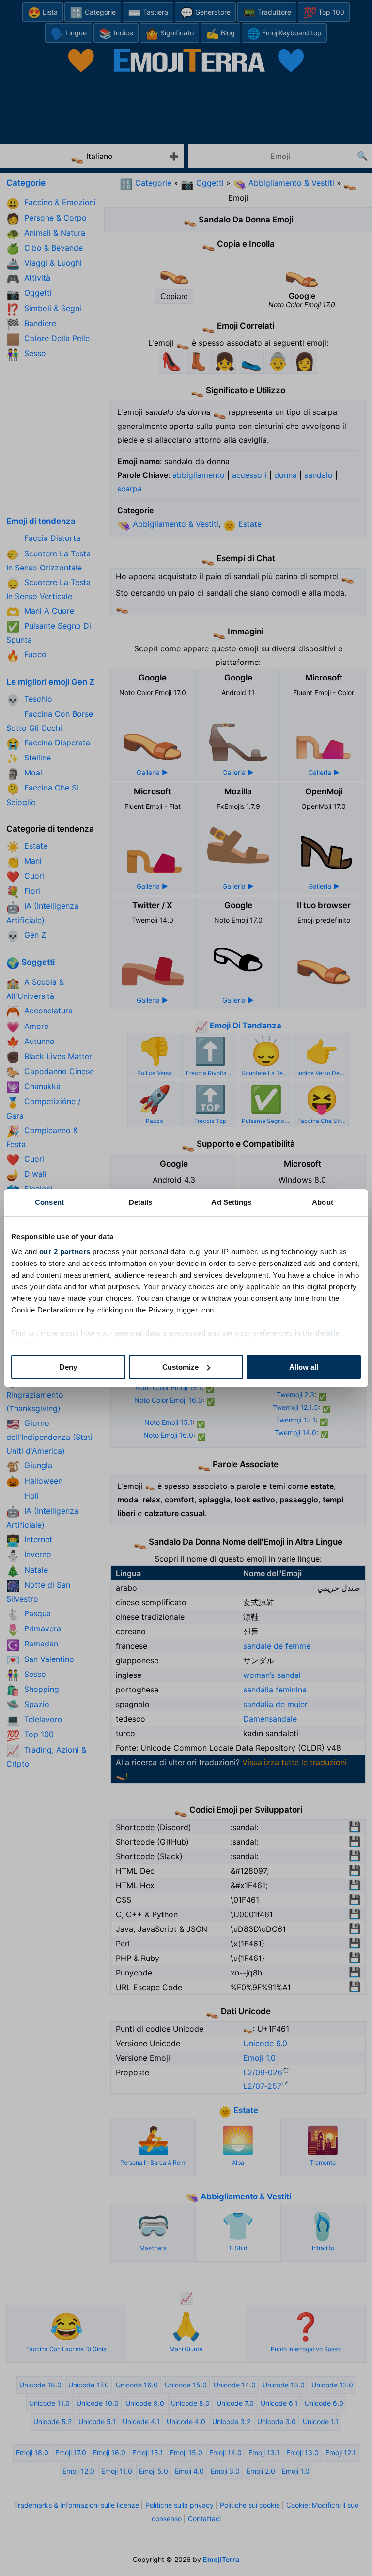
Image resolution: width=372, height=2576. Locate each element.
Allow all (304, 1367)
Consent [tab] (49, 1202)
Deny (68, 1367)
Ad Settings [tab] (231, 1202)
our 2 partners (65, 1252)
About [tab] (323, 1202)
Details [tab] (141, 1202)
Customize (180, 1367)
